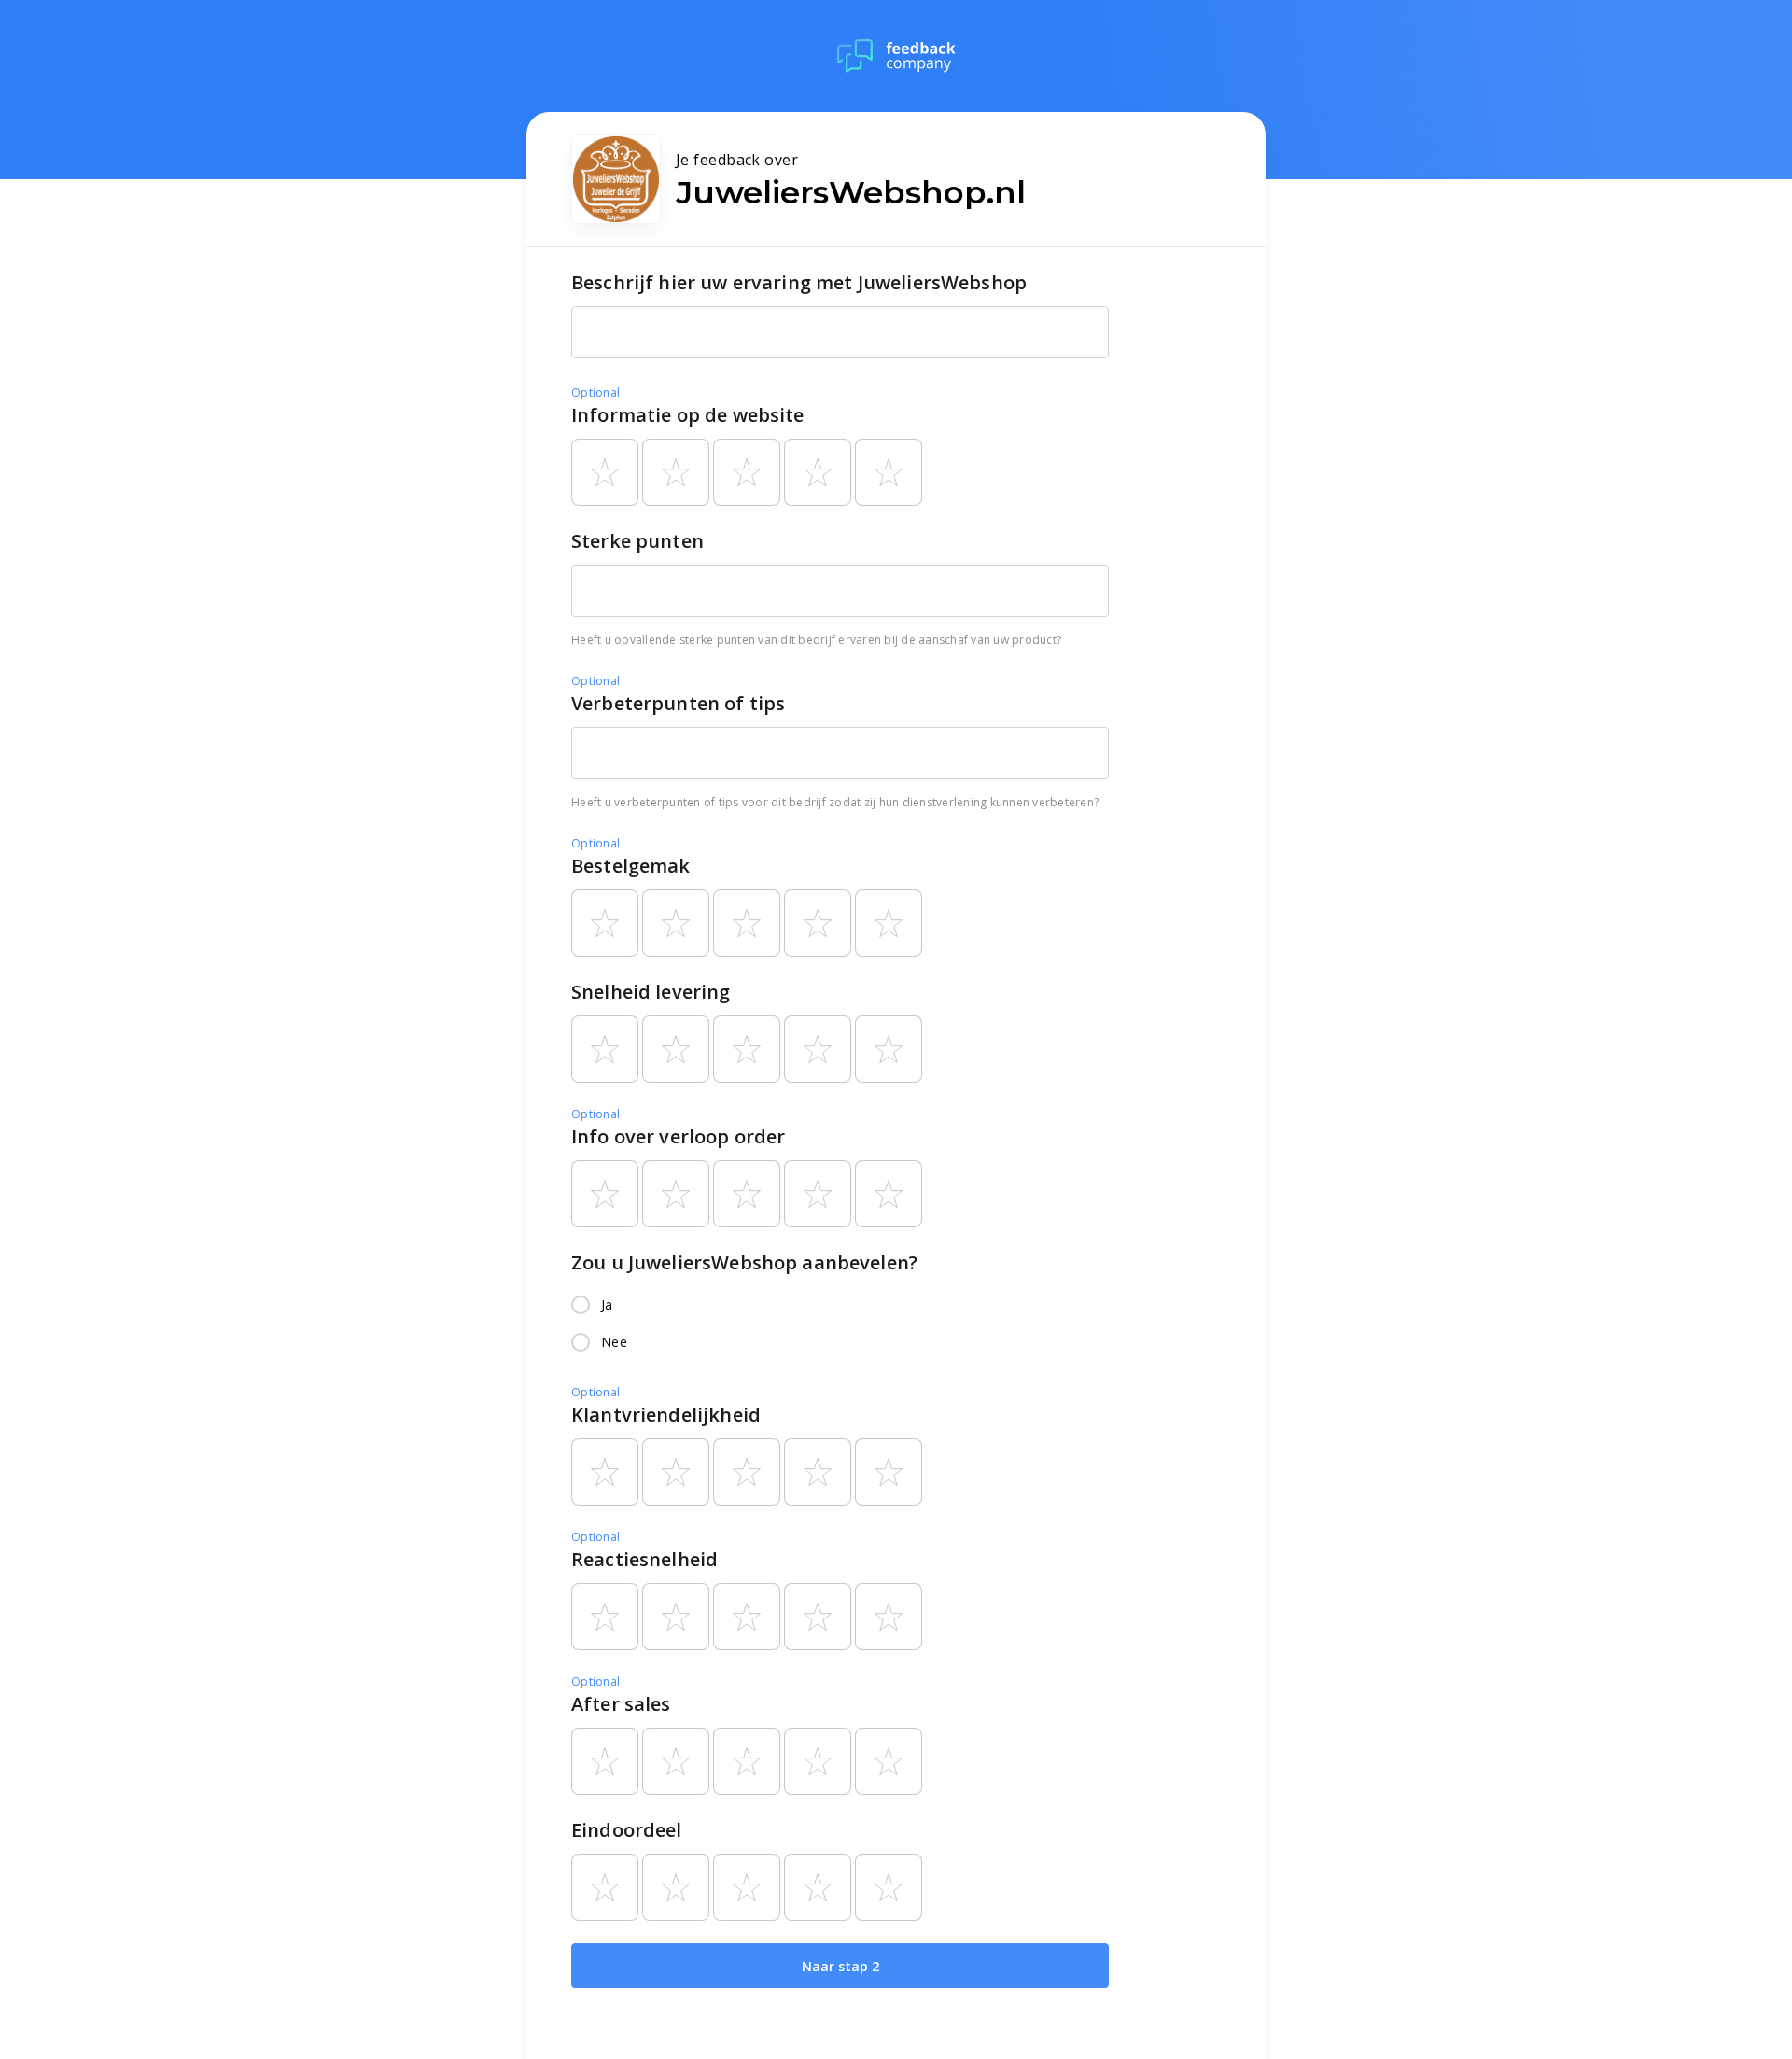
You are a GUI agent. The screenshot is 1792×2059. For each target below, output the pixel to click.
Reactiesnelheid (644, 1559)
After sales (621, 1704)
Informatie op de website (688, 415)
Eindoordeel (627, 1830)
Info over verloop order (678, 1136)
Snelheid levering (651, 992)
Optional (595, 392)
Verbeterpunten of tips (678, 703)
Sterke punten (637, 541)
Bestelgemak (631, 866)
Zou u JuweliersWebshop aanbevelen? (744, 1262)
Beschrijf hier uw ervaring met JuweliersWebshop (799, 282)
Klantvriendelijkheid (666, 1415)
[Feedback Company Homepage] (896, 56)
